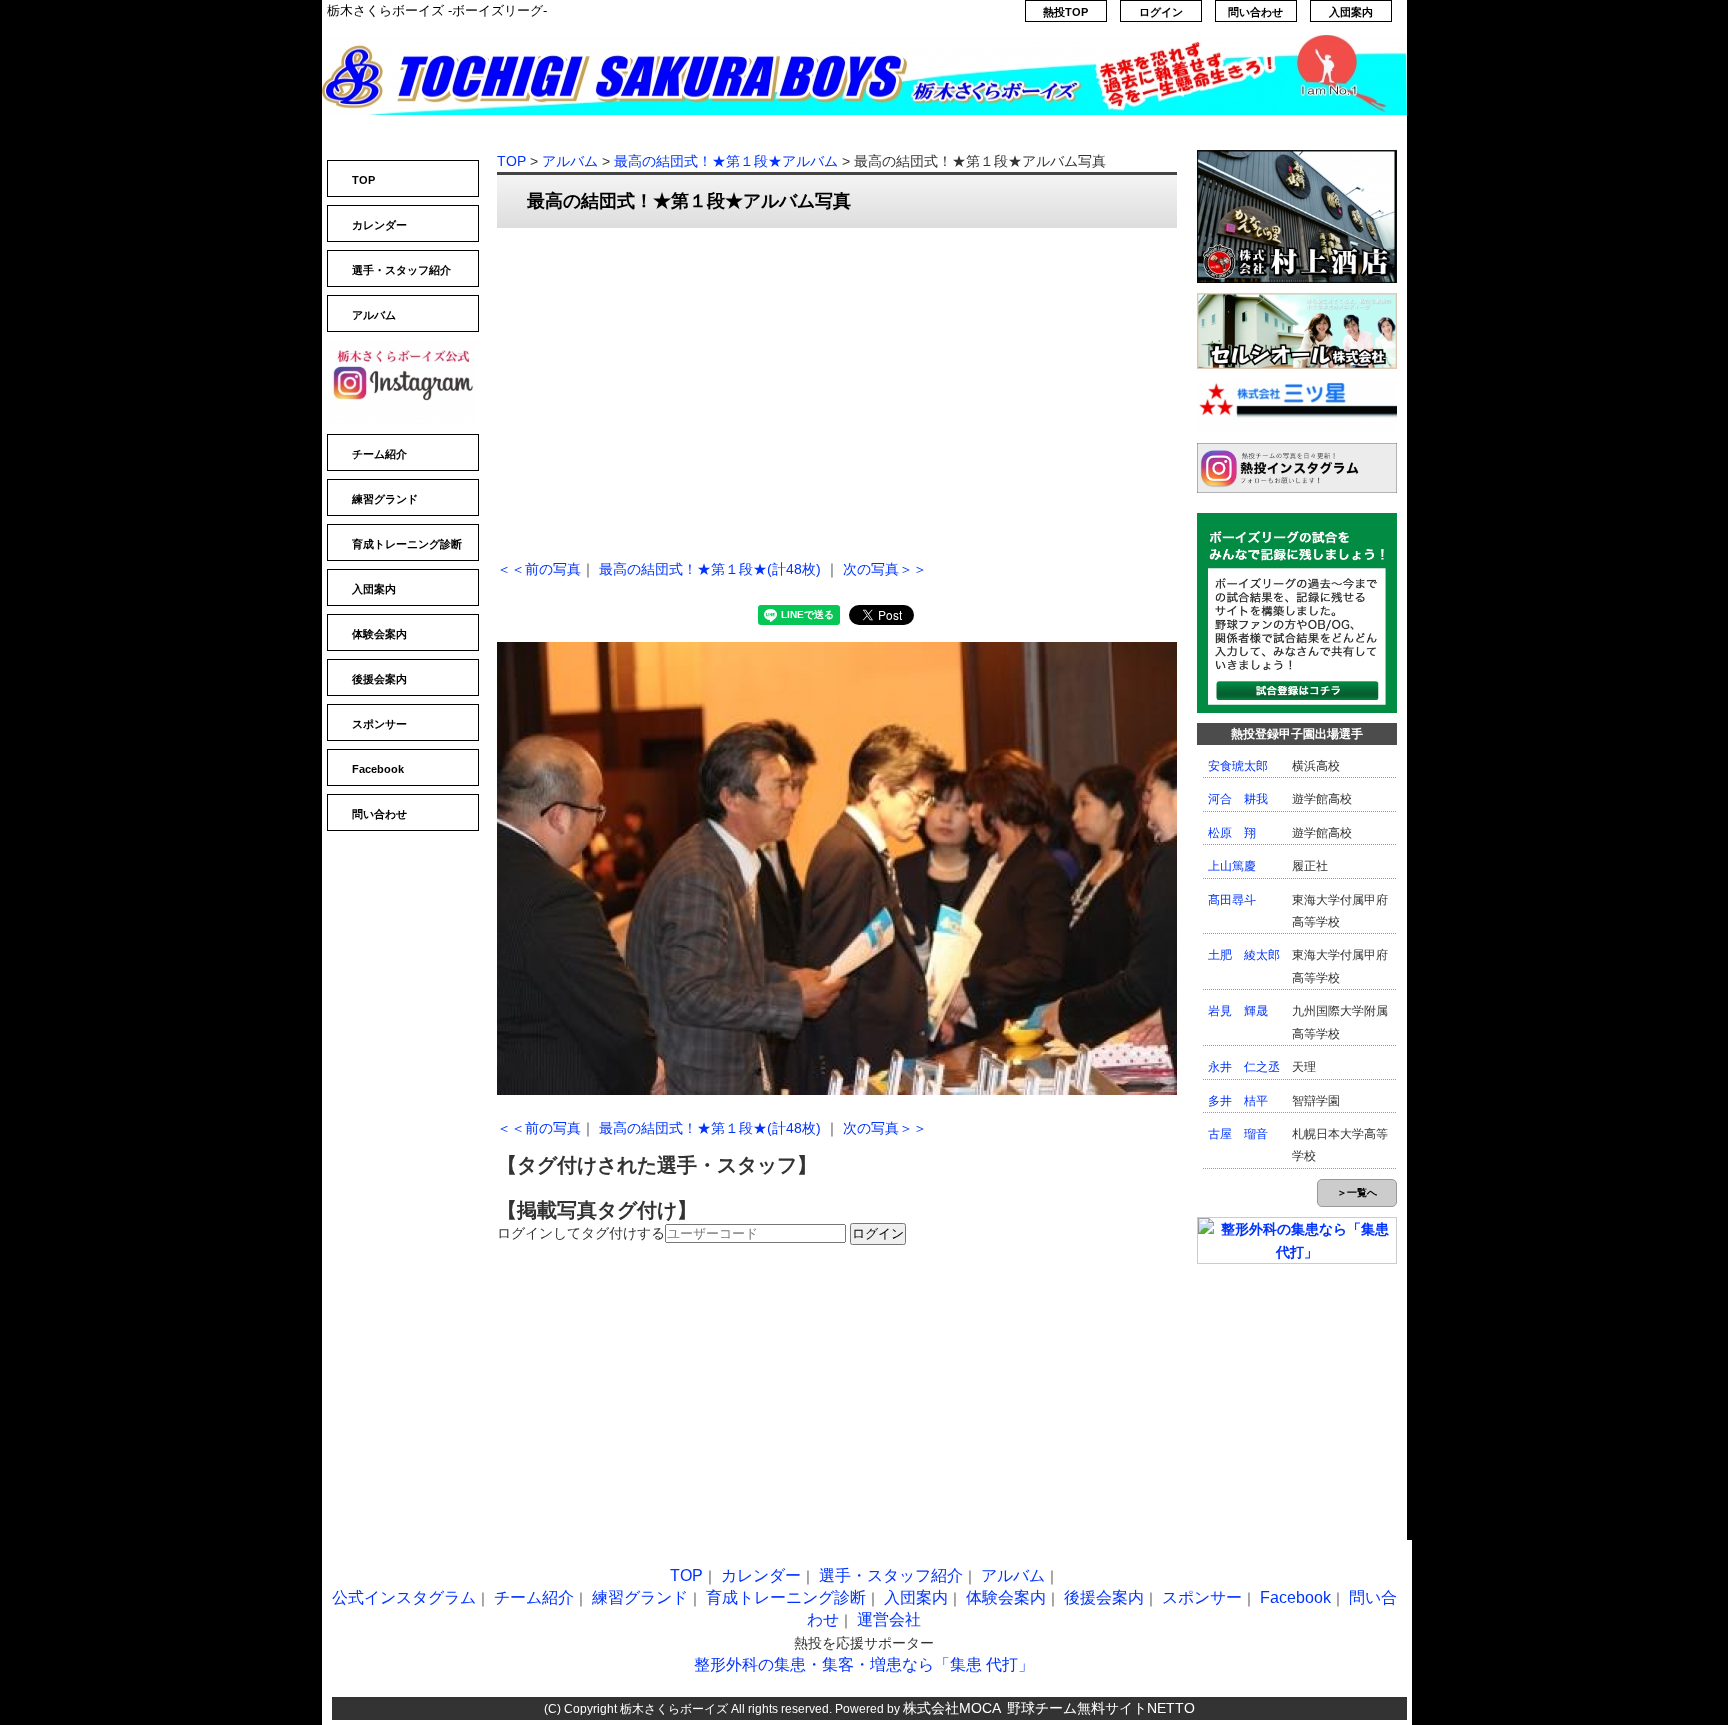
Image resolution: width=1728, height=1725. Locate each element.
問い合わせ (1255, 12)
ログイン (1161, 12)
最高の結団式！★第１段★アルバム (726, 161)
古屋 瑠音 (1238, 1134)
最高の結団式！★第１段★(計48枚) (710, 569)
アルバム (374, 315)
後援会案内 (379, 679)
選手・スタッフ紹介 (401, 270)
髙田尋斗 (1232, 900)
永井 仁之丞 (1244, 1067)
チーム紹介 (379, 454)
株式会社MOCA (952, 1708)
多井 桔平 (1238, 1101)
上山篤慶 (1232, 866)
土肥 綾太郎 (1244, 955)
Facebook (378, 769)
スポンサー (379, 724)
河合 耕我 (1238, 799)
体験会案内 (379, 634)
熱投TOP (1065, 12)
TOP (363, 180)
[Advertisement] (837, 388)
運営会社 (889, 1619)
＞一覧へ (1357, 1192)
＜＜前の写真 (539, 569)
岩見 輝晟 (1238, 1011)
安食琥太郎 (1238, 766)
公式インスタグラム (404, 1597)
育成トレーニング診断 (407, 544)
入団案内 (1351, 12)
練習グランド (385, 499)
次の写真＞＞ (885, 569)
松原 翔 (1232, 833)
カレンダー (379, 225)
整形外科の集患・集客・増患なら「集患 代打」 (864, 1664)
